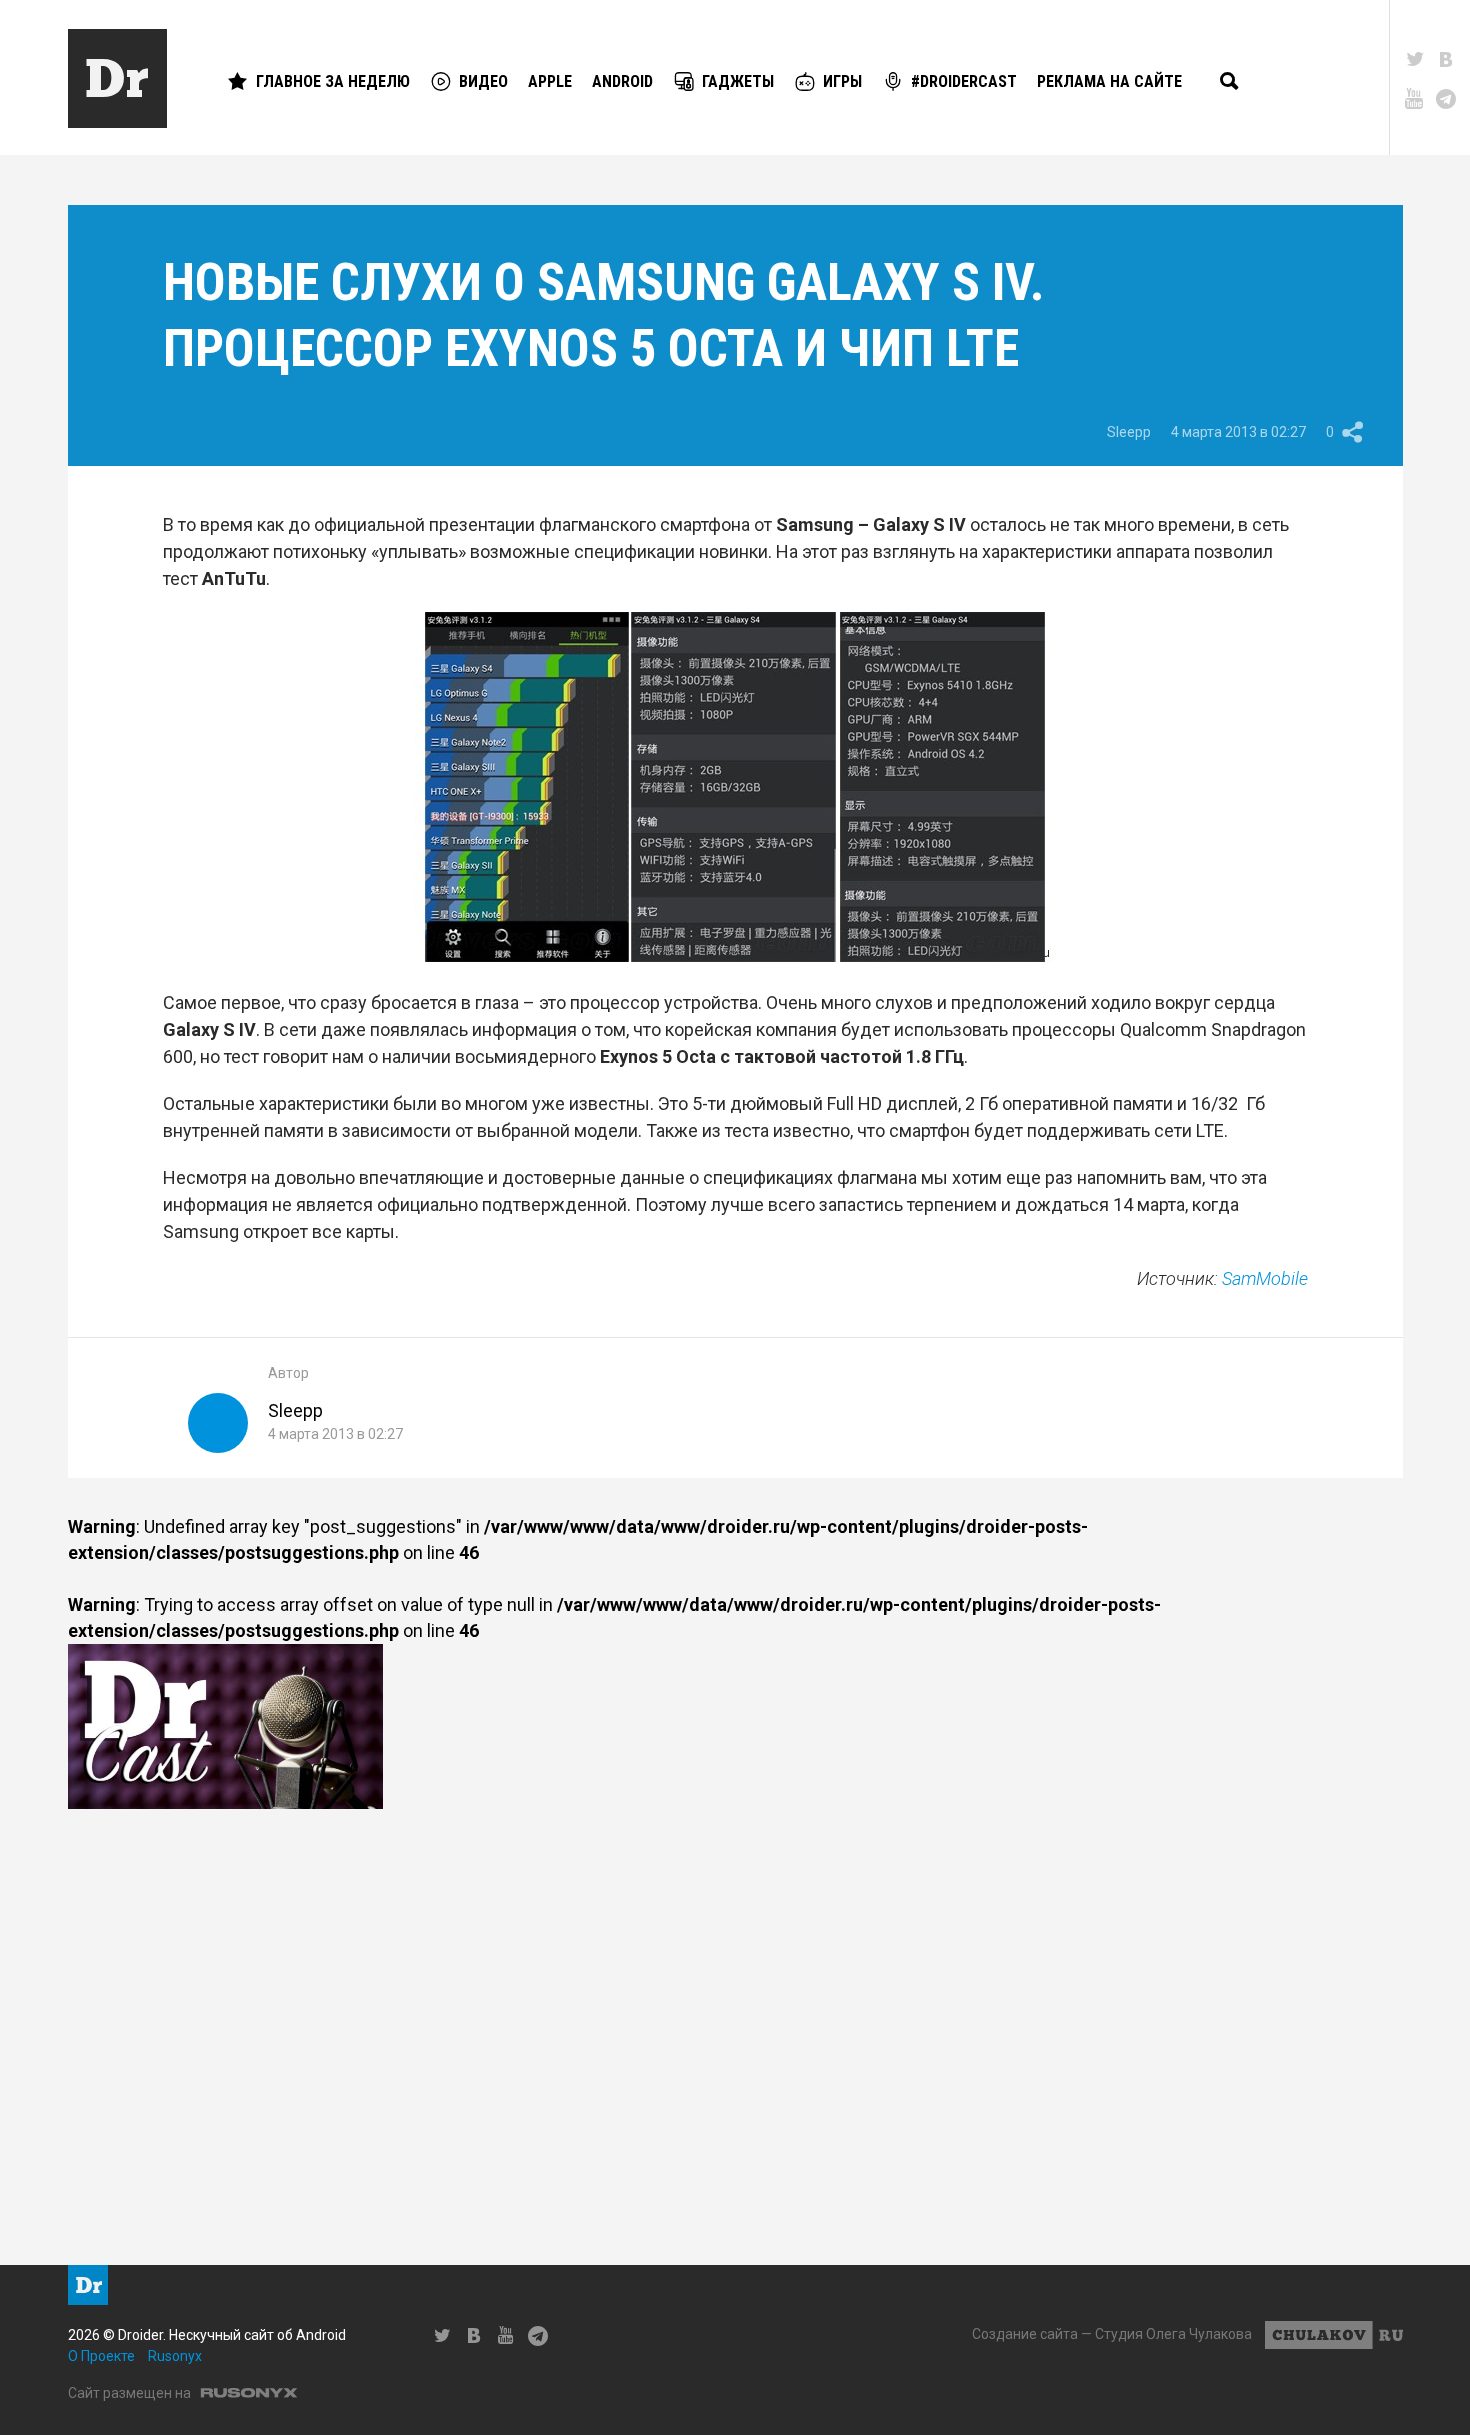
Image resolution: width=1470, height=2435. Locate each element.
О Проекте (101, 2356)
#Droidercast (964, 81)
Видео (483, 81)
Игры (842, 81)
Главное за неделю (333, 81)
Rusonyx (175, 2356)
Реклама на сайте (1109, 81)
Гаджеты (738, 81)
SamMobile (1265, 1278)
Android (622, 81)
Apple (550, 81)
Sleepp (1129, 432)
